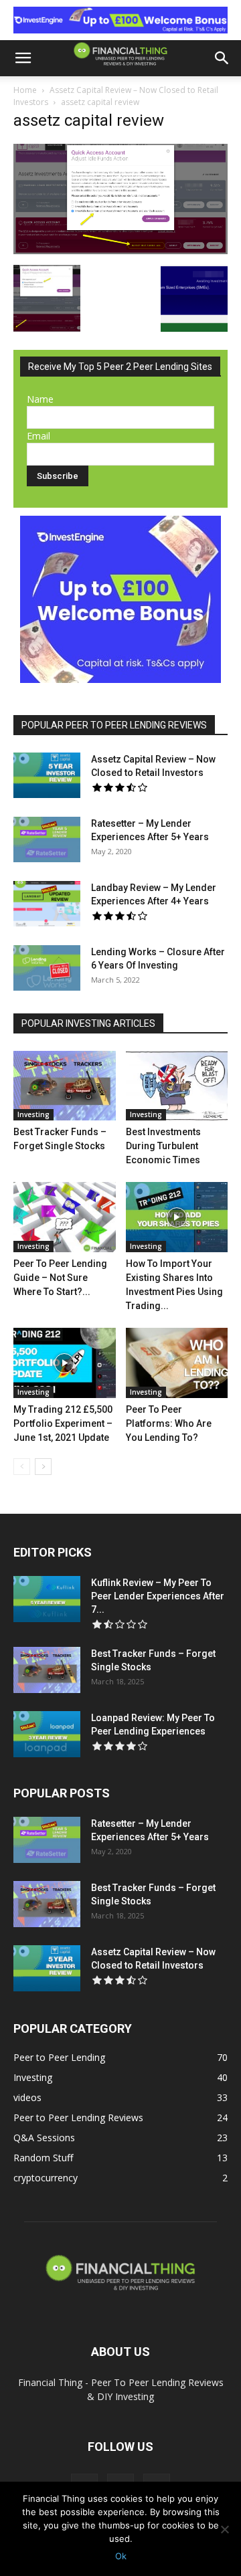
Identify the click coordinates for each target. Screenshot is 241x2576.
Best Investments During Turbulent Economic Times (163, 1146)
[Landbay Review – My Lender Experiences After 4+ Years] (47, 904)
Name (40, 399)
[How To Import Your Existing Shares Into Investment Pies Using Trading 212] (177, 1217)
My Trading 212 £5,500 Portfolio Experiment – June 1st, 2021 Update (63, 1423)
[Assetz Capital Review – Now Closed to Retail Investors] (47, 776)
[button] (23, 58)
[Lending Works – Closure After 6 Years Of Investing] (47, 968)
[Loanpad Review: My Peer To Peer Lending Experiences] (47, 1734)
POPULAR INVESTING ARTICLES (88, 1023)
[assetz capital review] (120, 251)
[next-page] (43, 1467)
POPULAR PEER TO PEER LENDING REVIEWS (114, 725)
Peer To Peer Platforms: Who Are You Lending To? (169, 1423)
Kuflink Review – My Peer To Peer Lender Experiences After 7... (158, 1596)
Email (38, 436)
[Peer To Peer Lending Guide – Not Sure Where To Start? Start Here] (65, 1217)
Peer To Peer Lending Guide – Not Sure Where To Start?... (60, 1278)
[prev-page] (22, 1467)
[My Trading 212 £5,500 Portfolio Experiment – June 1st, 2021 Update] (65, 1363)
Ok (121, 2556)
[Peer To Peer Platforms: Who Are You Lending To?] (177, 1363)
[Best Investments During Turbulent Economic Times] (177, 1086)
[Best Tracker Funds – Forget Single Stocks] (65, 1086)
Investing (33, 1114)
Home (25, 90)
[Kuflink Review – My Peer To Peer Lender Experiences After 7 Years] (47, 1599)
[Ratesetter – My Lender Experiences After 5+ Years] (47, 840)
